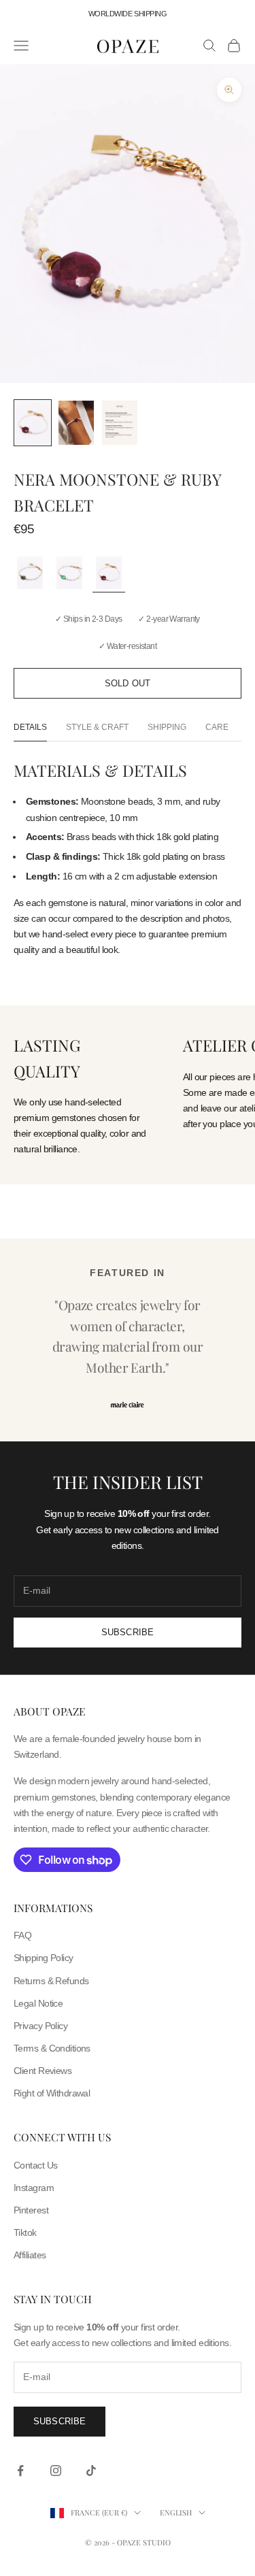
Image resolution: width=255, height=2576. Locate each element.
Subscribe (128, 1632)
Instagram (34, 2188)
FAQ (22, 1935)
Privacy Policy (40, 2026)
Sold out (128, 683)
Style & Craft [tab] (97, 727)
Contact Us (35, 2165)
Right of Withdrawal (52, 2093)
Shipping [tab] (167, 727)
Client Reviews (42, 2071)
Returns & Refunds (51, 1981)
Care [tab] (217, 727)
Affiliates (30, 2255)
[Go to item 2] (76, 423)
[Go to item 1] (33, 423)
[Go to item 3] (120, 423)
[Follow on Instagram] (56, 2471)
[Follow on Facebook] (20, 2471)
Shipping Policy (44, 1958)
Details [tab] (30, 727)
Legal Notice (38, 2003)
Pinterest (31, 2210)
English (176, 2512)
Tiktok (25, 2232)
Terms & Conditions (52, 2048)
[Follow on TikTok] (91, 2471)
